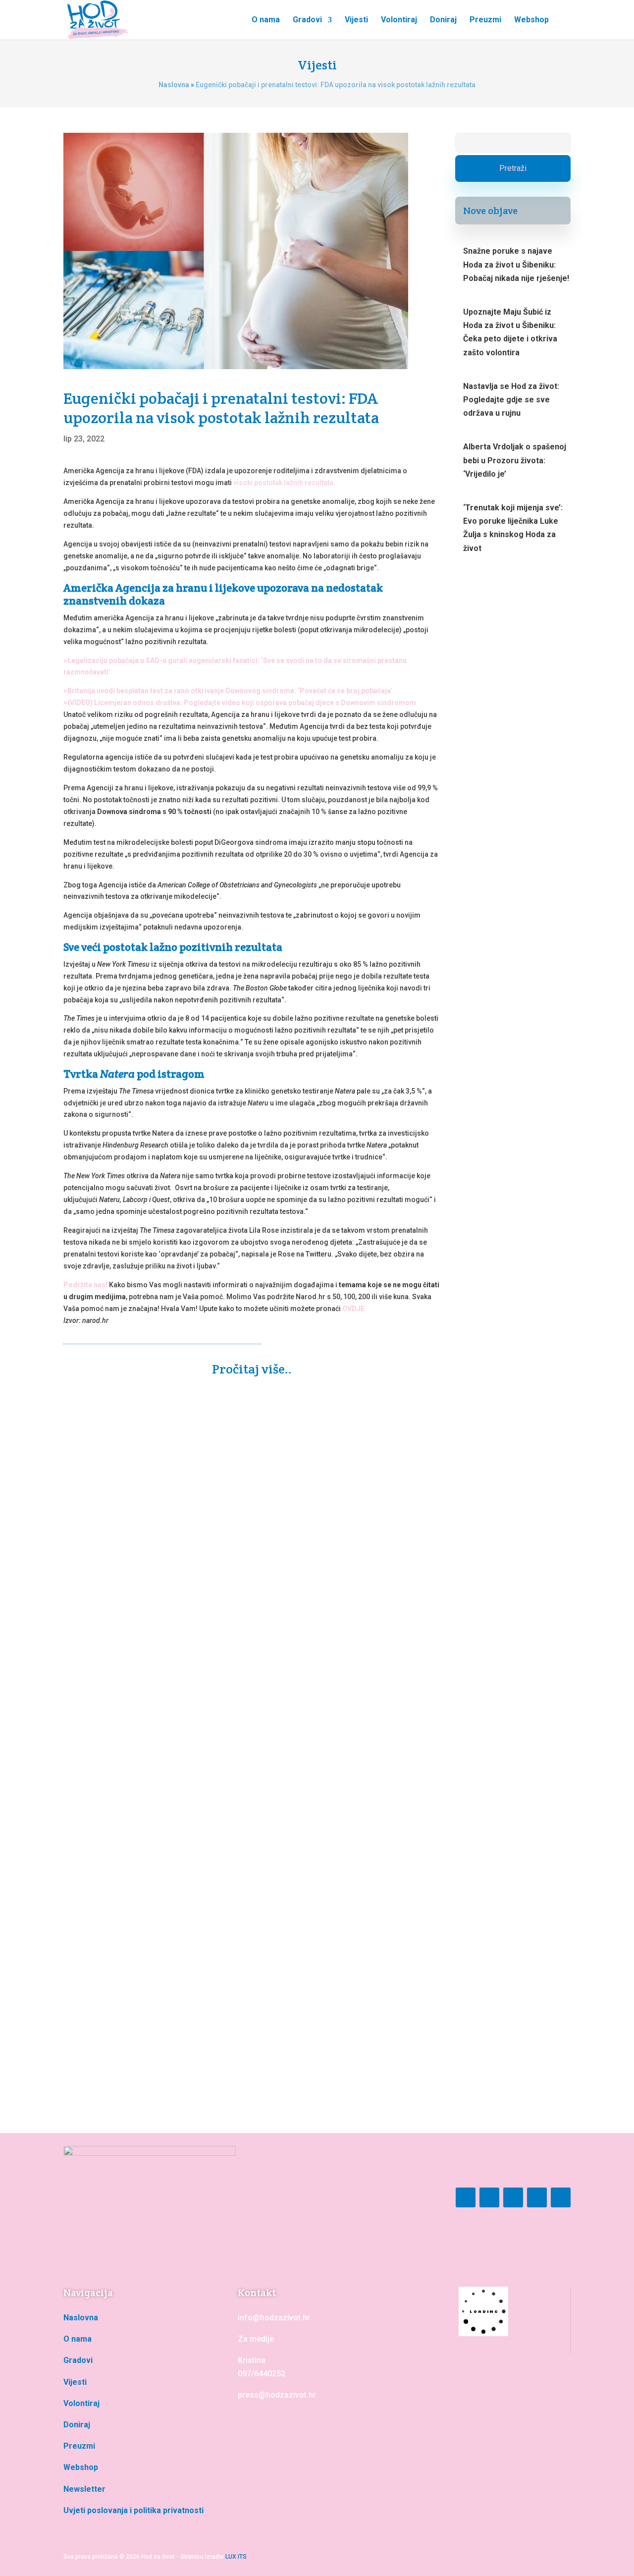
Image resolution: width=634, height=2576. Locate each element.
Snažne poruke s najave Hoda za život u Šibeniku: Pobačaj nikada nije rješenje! (240, 1645)
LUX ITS (236, 2557)
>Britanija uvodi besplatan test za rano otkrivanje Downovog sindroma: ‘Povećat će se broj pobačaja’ (228, 691)
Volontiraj (399, 20)
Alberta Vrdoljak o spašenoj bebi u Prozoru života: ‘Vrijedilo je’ (515, 460)
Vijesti (356, 20)
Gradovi (307, 20)
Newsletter (84, 2489)
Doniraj (443, 20)
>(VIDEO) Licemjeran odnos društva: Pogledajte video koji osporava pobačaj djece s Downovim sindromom (240, 703)
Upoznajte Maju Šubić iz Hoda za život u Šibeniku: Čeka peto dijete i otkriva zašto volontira (246, 2009)
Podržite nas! (85, 1285)
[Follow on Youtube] (513, 2197)
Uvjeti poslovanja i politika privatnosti (133, 2510)
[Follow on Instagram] (489, 2197)
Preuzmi (485, 20)
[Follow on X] (561, 2197)
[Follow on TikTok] (537, 2197)
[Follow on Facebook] (466, 2197)
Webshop (531, 20)
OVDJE (353, 1309)
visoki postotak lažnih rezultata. (284, 483)
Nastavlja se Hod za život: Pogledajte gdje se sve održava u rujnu (511, 400)
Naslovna (174, 85)
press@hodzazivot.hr (277, 2395)
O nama (266, 20)
